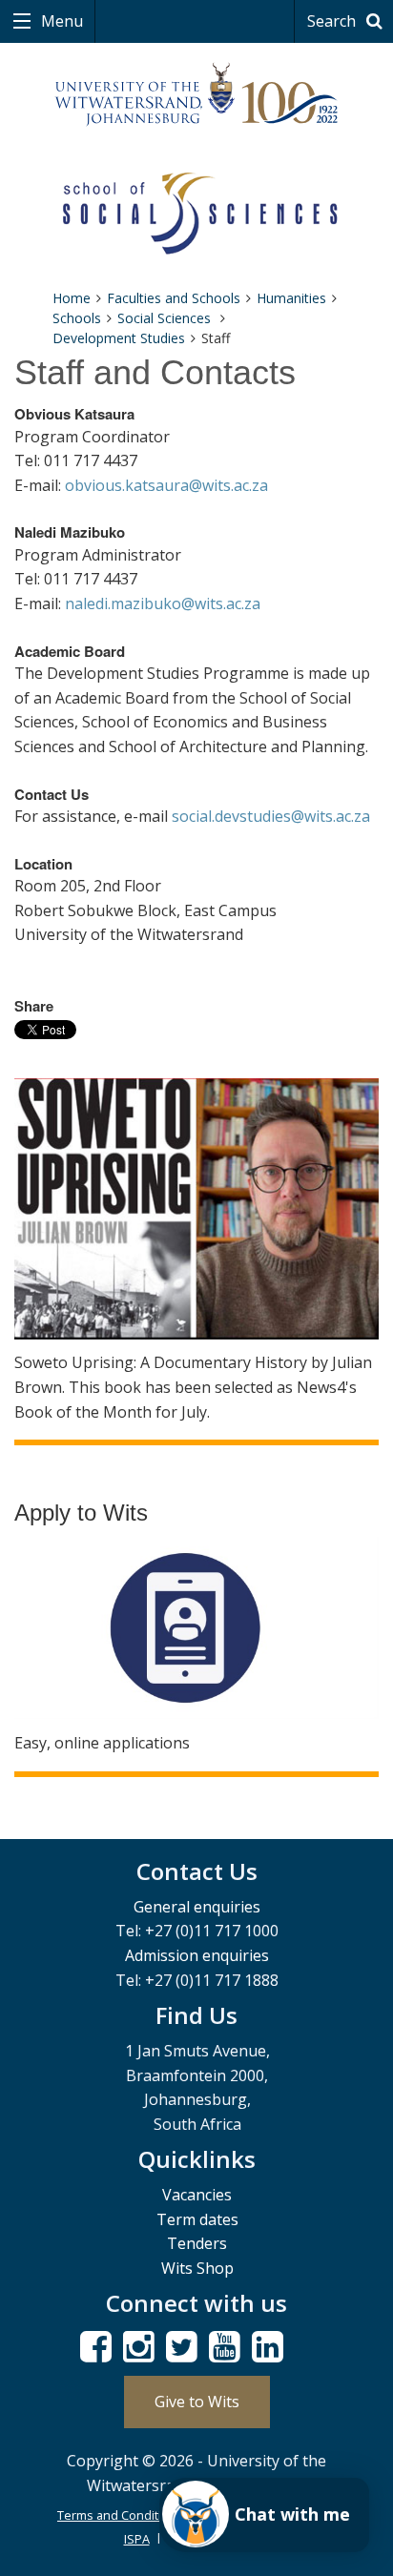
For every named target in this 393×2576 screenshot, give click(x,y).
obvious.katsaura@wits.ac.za (166, 485)
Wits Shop (197, 2268)
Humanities (291, 298)
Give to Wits (197, 2402)
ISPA (137, 2539)
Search (333, 21)
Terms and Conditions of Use (141, 2515)
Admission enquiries (197, 1955)
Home (72, 298)
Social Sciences (166, 318)
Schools (77, 318)
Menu (60, 21)
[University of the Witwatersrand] (197, 95)
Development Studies (119, 338)
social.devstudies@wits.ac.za (271, 816)
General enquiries (197, 1907)
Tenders (197, 2243)
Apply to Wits (81, 1513)
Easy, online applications (102, 1743)
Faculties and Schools (174, 298)
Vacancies (197, 2195)
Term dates (197, 2219)
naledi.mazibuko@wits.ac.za (163, 603)
